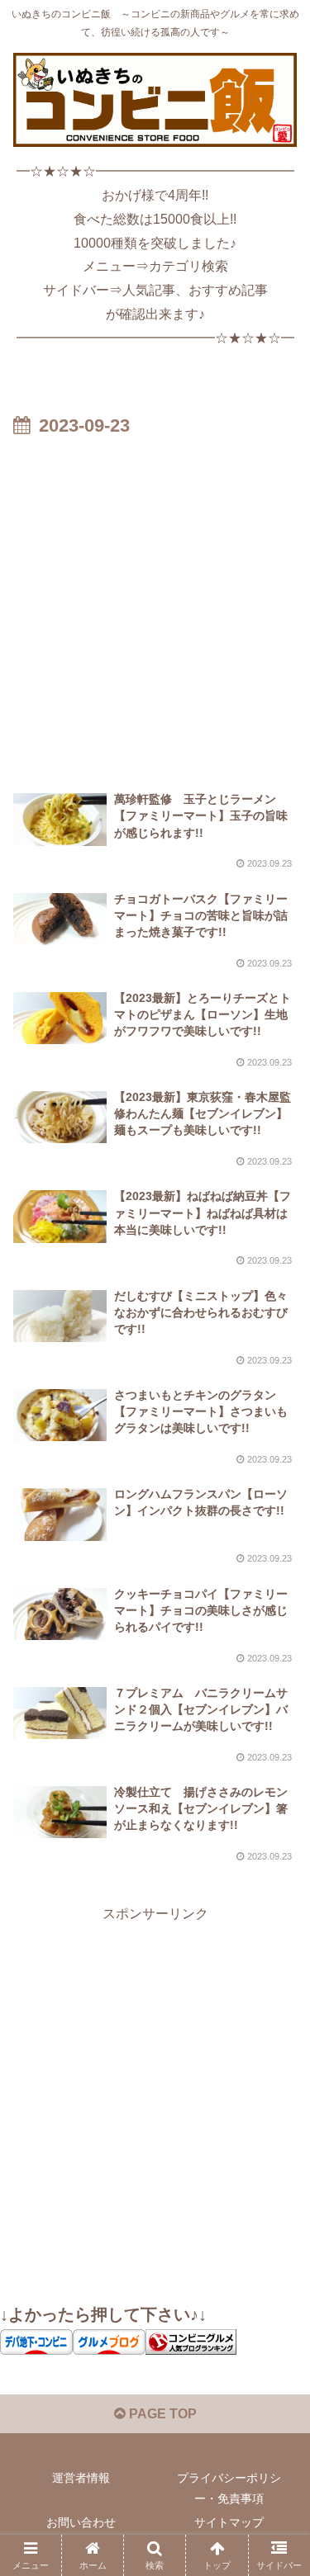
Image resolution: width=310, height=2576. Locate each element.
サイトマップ (229, 2522)
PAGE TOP (161, 2414)
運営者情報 (81, 2478)
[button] (277, 2174)
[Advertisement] (155, 605)
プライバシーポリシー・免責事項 (229, 2488)
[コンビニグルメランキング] (191, 2341)
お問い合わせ (81, 2522)
